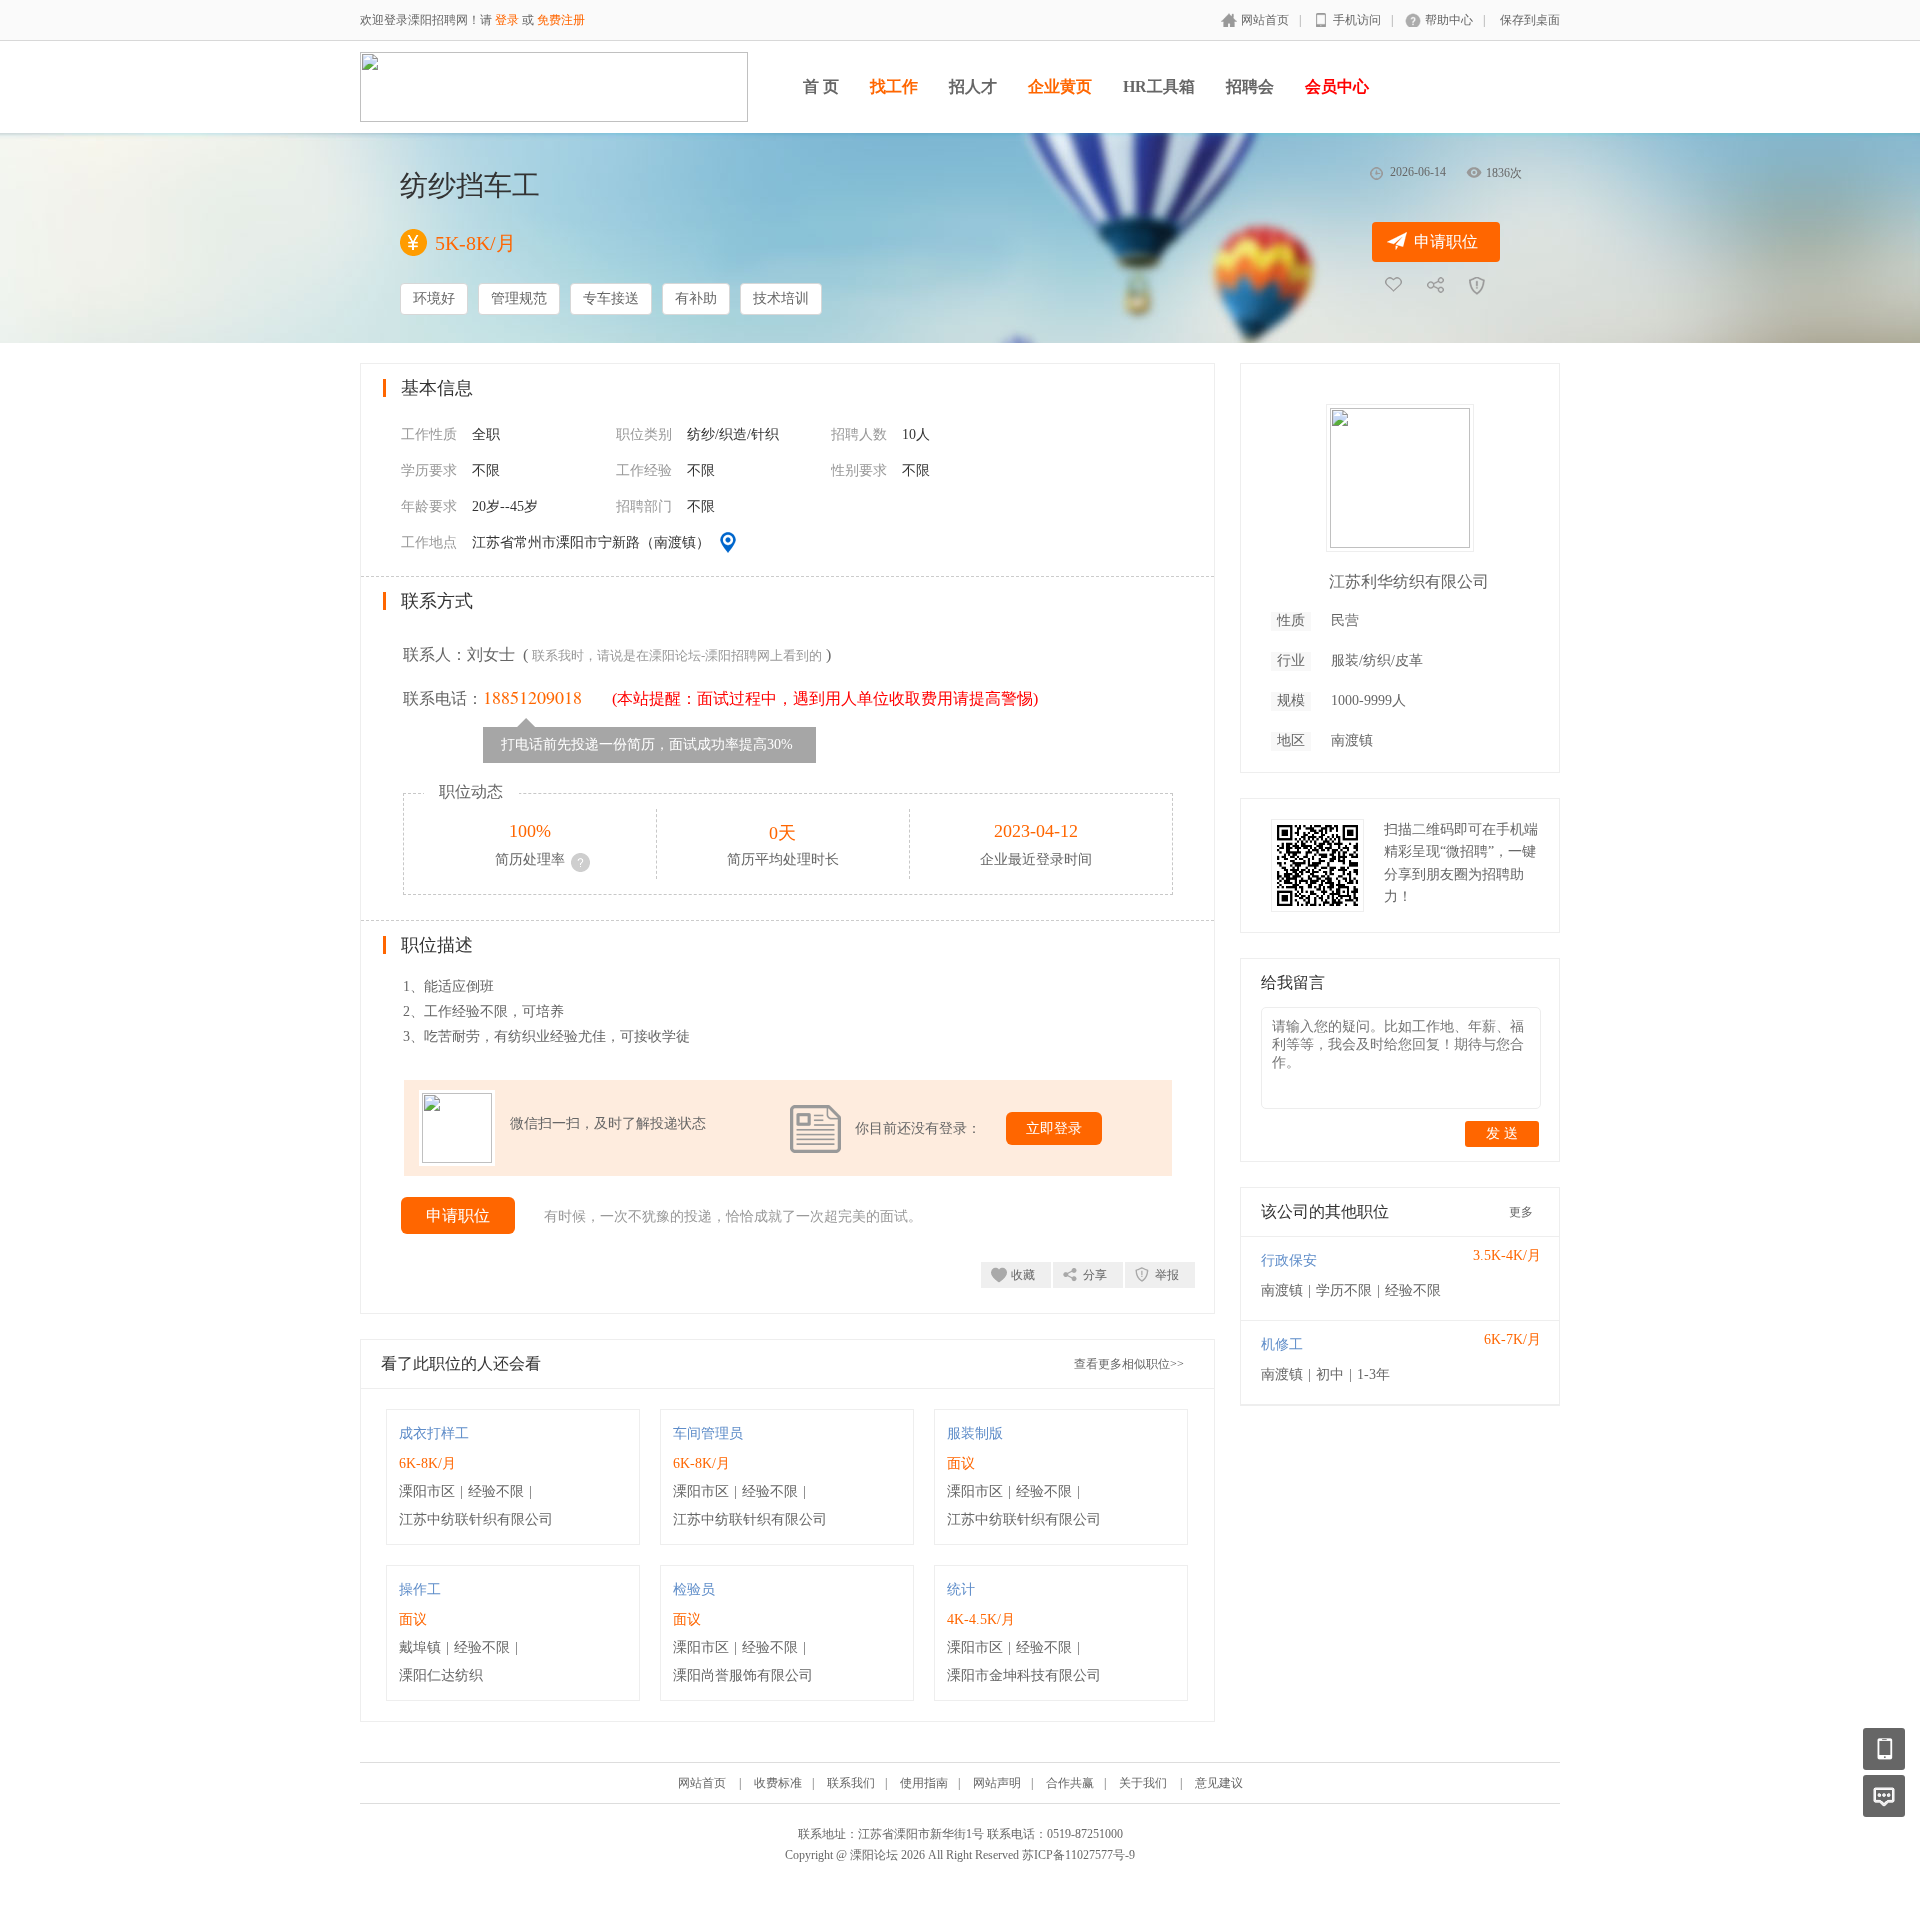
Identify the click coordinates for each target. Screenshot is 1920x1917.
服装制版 (975, 1433)
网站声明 (997, 1783)
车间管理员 (708, 1433)
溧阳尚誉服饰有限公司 (743, 1675)
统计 (961, 1589)
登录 (507, 20)
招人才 (973, 86)
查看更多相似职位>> (1129, 1364)
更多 (1521, 1212)
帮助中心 (1449, 20)
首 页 (821, 86)
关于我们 (1143, 1783)
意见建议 (1219, 1783)
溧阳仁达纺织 (441, 1675)
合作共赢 (1070, 1783)
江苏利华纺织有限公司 (1409, 581)
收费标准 (778, 1783)
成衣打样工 (434, 1433)
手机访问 (1357, 20)
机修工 (1282, 1344)
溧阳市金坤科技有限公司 (1024, 1675)
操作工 (420, 1589)
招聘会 (1250, 86)
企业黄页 (1060, 86)
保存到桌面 (1530, 20)
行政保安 (1289, 1260)
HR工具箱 (1159, 86)
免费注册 (561, 20)
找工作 (894, 86)
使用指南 (924, 1783)
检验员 (694, 1589)
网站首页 (1265, 20)
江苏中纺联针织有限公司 (476, 1519)
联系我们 (851, 1783)
